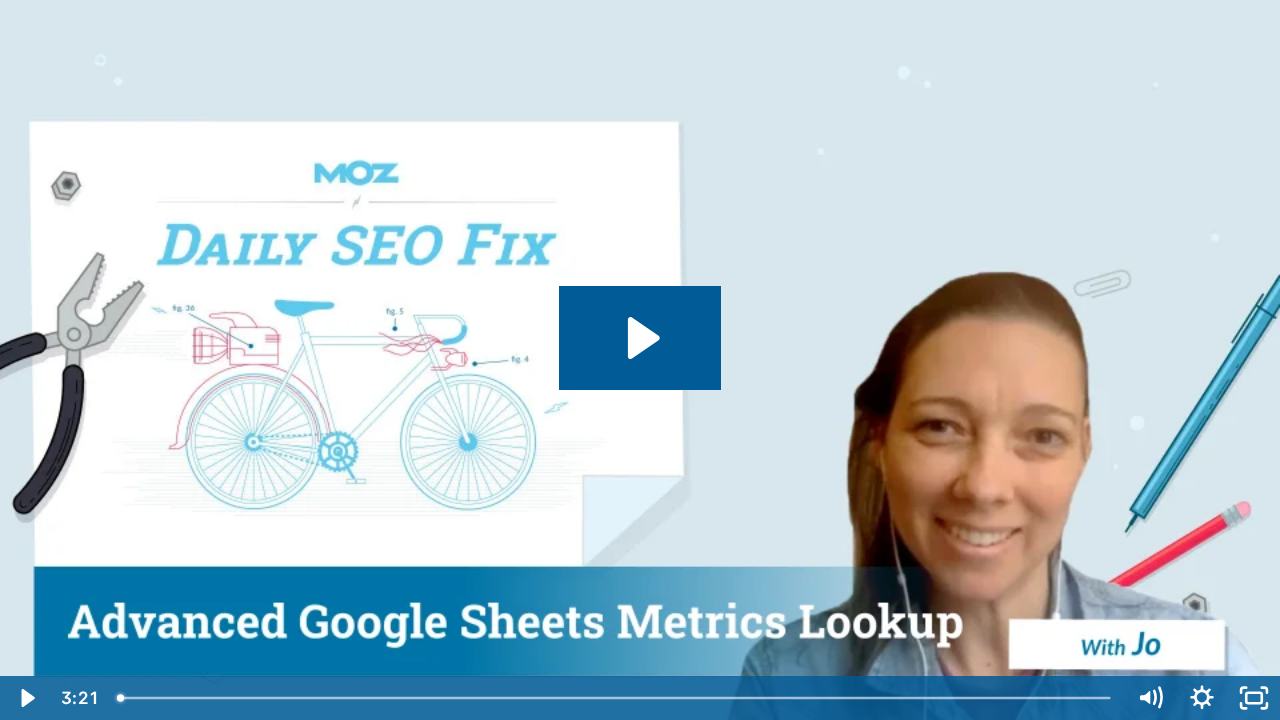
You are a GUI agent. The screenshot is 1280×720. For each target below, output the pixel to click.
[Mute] (1150, 698)
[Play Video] (26, 698)
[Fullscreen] (1254, 698)
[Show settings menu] (1202, 698)
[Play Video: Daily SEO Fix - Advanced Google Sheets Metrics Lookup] (640, 338)
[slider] (615, 698)
